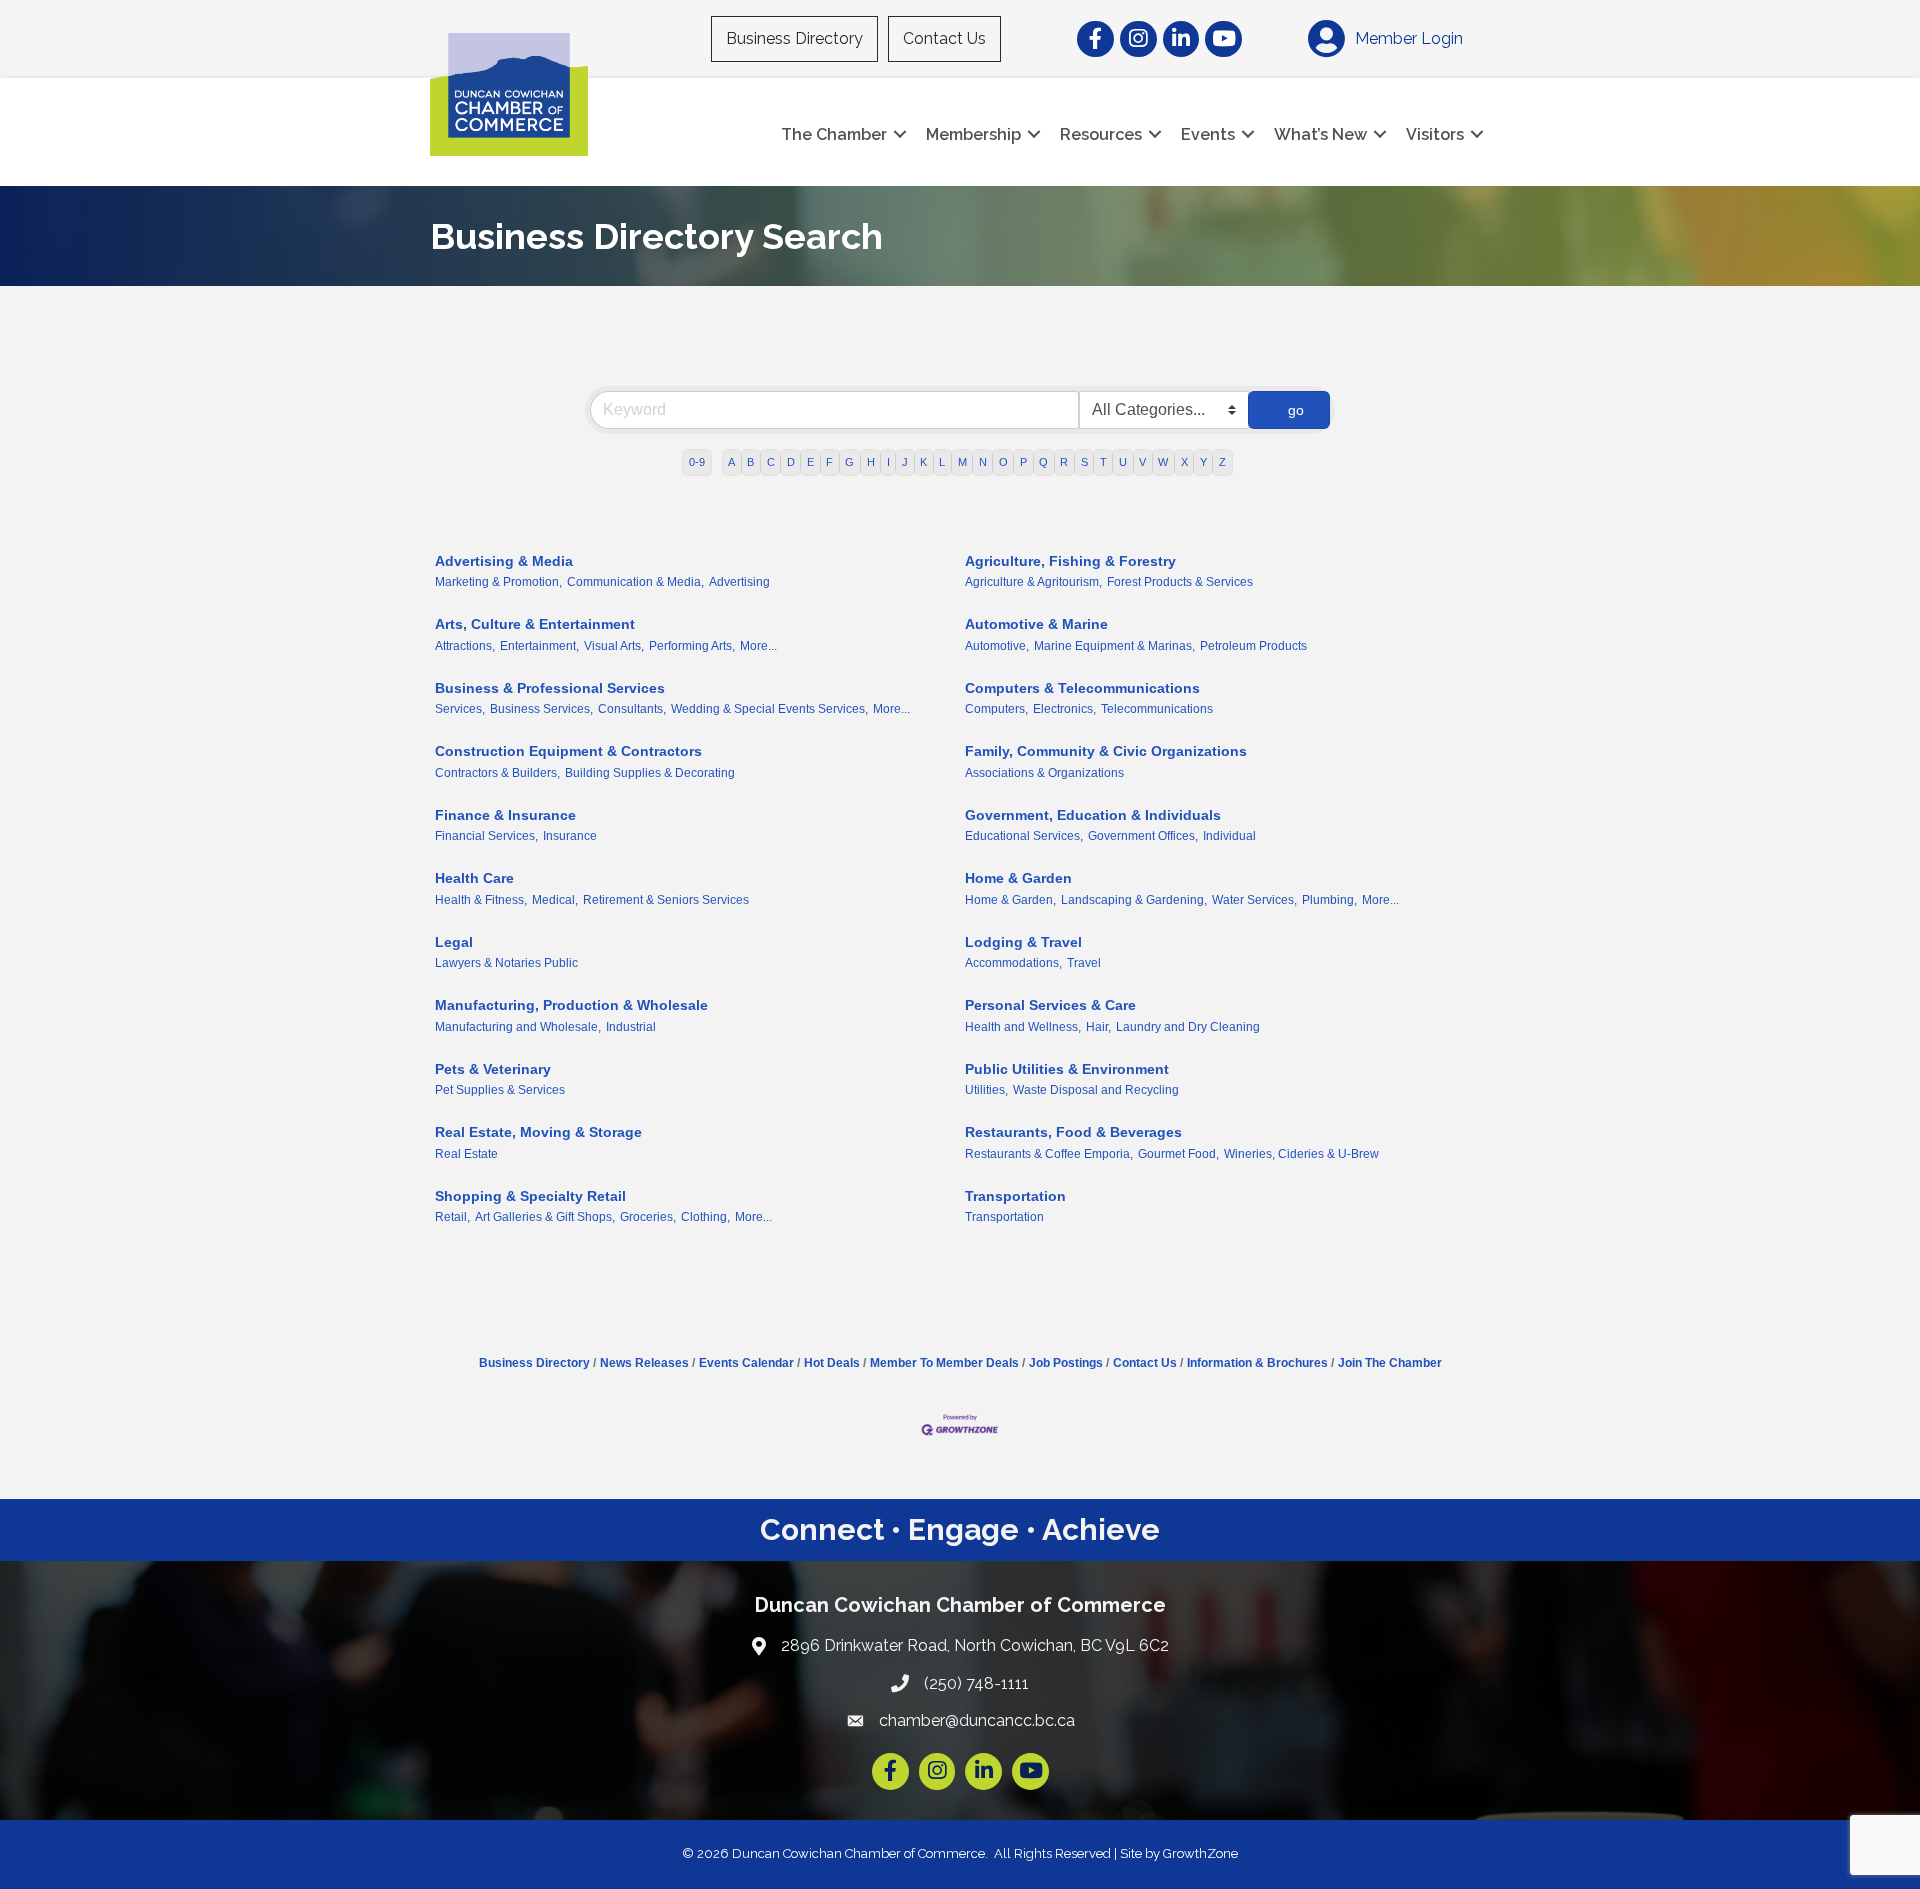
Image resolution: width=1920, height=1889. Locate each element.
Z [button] (1222, 462)
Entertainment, (539, 646)
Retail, (452, 1217)
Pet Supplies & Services (500, 1090)
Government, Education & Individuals (1093, 815)
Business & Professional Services (550, 688)
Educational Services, (1024, 836)
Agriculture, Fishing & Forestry (1070, 561)
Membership (973, 134)
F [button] (829, 462)
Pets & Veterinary (493, 1069)
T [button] (1103, 462)
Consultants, (632, 709)
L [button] (942, 462)
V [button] (1142, 462)
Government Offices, (1143, 836)
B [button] (750, 462)
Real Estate (466, 1154)
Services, (460, 709)
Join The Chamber (1390, 1363)
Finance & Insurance (505, 815)
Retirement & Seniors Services (666, 900)
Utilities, (986, 1090)
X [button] (1184, 462)
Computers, (996, 709)
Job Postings (1066, 1363)
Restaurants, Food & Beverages (1073, 1132)
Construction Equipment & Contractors (568, 751)
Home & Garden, (1010, 900)
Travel (1084, 963)
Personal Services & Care (1050, 1005)
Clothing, (705, 1217)
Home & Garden (1018, 878)
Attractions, (465, 646)
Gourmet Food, (1178, 1154)
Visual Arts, (614, 646)
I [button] (888, 462)
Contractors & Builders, (497, 773)
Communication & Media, (635, 582)
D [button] (791, 462)
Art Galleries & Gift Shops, (545, 1217)
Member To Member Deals (944, 1363)
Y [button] (1203, 462)
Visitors (1435, 134)
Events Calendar (746, 1363)
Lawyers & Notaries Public (506, 963)
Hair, (1098, 1027)
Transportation (1015, 1196)
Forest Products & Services (1180, 582)
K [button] (923, 462)
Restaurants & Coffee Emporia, (1049, 1154)
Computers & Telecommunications (1082, 688)
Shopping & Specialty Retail (530, 1196)
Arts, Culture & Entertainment (535, 624)
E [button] (810, 462)
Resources (1101, 134)
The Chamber (834, 134)
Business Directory (794, 38)
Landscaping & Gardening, (1134, 900)
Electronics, (1064, 709)
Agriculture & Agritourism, (1033, 582)
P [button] (1023, 462)
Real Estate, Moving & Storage (538, 1132)
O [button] (1003, 462)
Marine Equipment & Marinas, (1114, 646)
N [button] (983, 462)
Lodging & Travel (1023, 942)
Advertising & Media (504, 561)
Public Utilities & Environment (1067, 1069)
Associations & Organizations (1044, 773)
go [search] (1296, 410)
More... (758, 646)
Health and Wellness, (1023, 1027)
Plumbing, (1329, 900)
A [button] (731, 462)
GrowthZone (1200, 1853)
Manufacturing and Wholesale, (518, 1027)
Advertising (739, 582)
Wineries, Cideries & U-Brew (1301, 1154)
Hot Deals (832, 1363)
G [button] (849, 462)
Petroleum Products (1253, 646)
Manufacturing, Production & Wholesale (571, 1005)
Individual (1229, 836)
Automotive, (997, 646)
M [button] (962, 462)
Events (1208, 134)
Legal (454, 942)
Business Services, (541, 709)
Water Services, (1254, 900)
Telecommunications (1157, 709)
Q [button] (1043, 462)
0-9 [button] (697, 462)
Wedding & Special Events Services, (769, 709)
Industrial (631, 1027)
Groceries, (648, 1217)
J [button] (905, 462)
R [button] (1064, 462)
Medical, (555, 900)
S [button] (1084, 462)
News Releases (644, 1363)
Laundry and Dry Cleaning (1188, 1027)
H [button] (871, 462)
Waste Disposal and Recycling (1096, 1090)
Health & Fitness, (481, 900)
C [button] (771, 462)
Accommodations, (1013, 963)
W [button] (1163, 462)
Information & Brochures (1257, 1363)
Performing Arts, (692, 646)
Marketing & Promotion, (498, 582)
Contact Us (944, 38)
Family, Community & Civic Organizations (1106, 751)
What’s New (1320, 134)
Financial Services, (486, 836)
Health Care (474, 878)
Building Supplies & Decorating (650, 773)
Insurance (570, 836)
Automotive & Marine (1036, 624)
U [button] (1123, 462)
